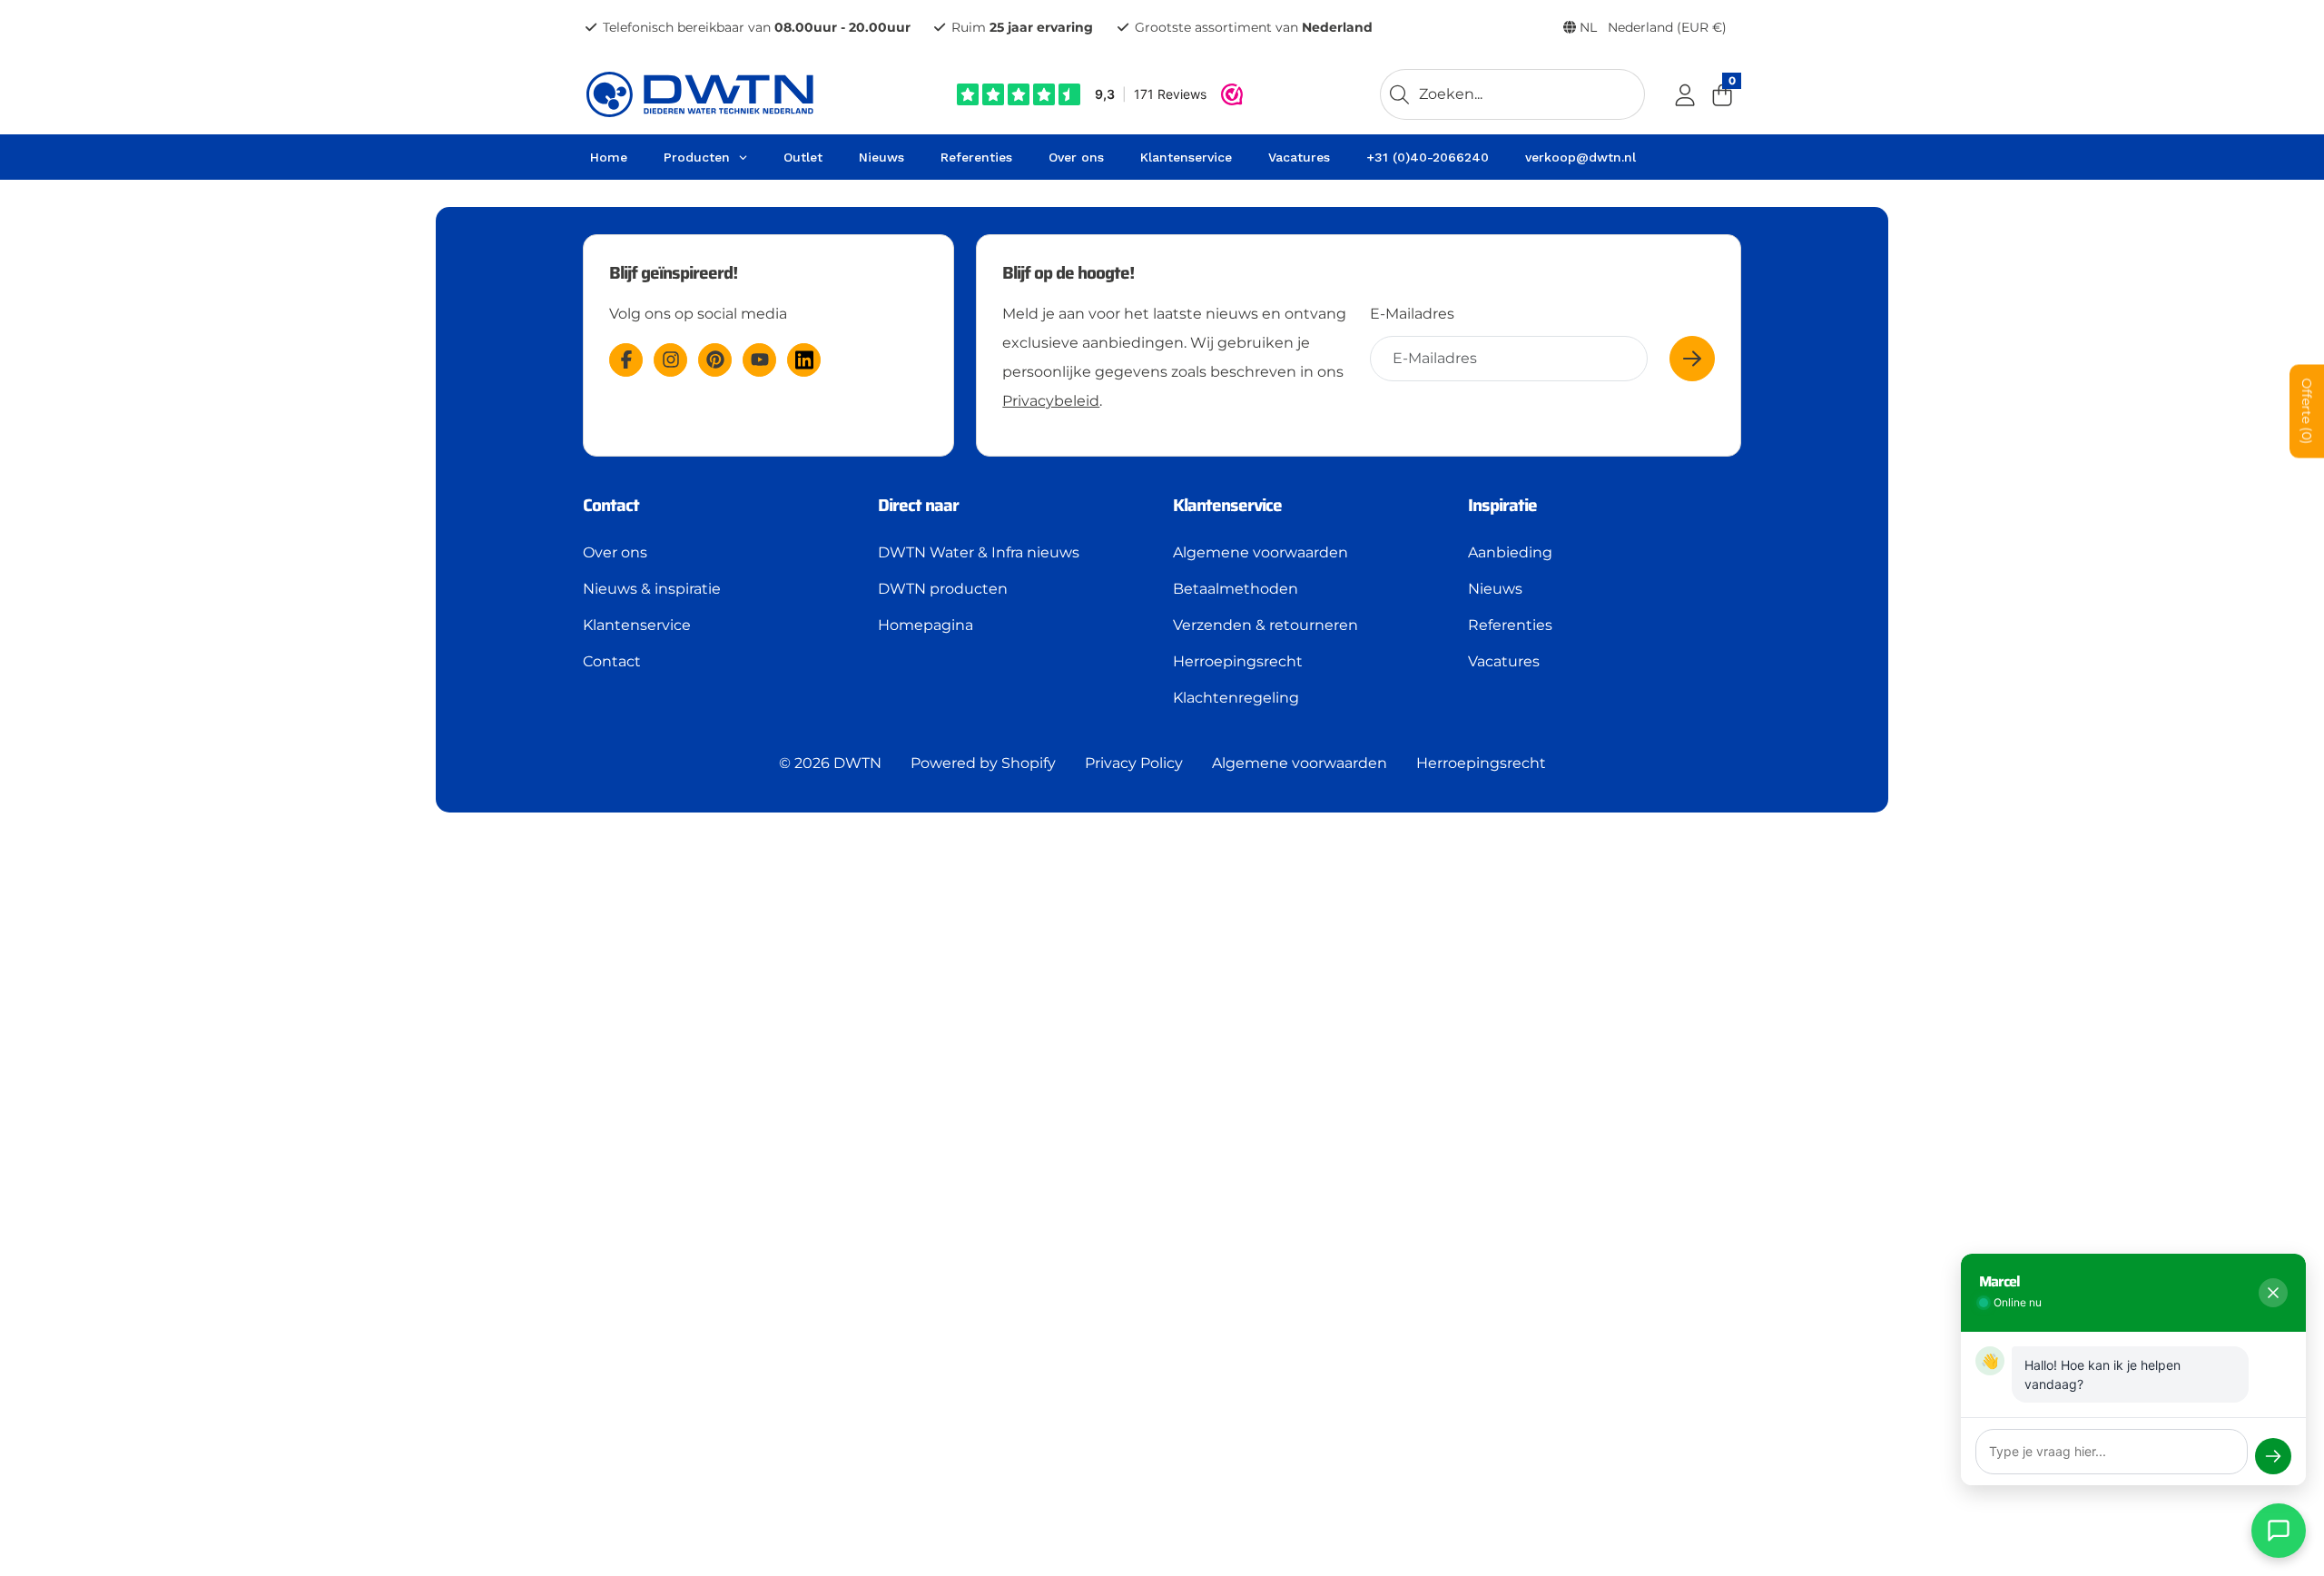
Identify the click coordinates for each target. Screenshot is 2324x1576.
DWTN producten (943, 589)
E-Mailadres (1412, 314)
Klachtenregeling (1236, 698)
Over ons (615, 552)
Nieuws (1495, 589)
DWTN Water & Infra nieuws (979, 552)
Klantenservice (637, 625)
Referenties (1510, 625)
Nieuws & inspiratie (652, 589)
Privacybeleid (1051, 401)
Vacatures (1504, 661)
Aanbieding (1510, 552)
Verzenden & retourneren (1265, 625)
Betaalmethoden (1236, 589)
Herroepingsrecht (1238, 661)
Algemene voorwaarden (1260, 552)
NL (1651, 27)
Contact (612, 661)
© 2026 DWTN (830, 763)
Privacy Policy (1134, 763)
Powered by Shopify (983, 763)
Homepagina (926, 625)
